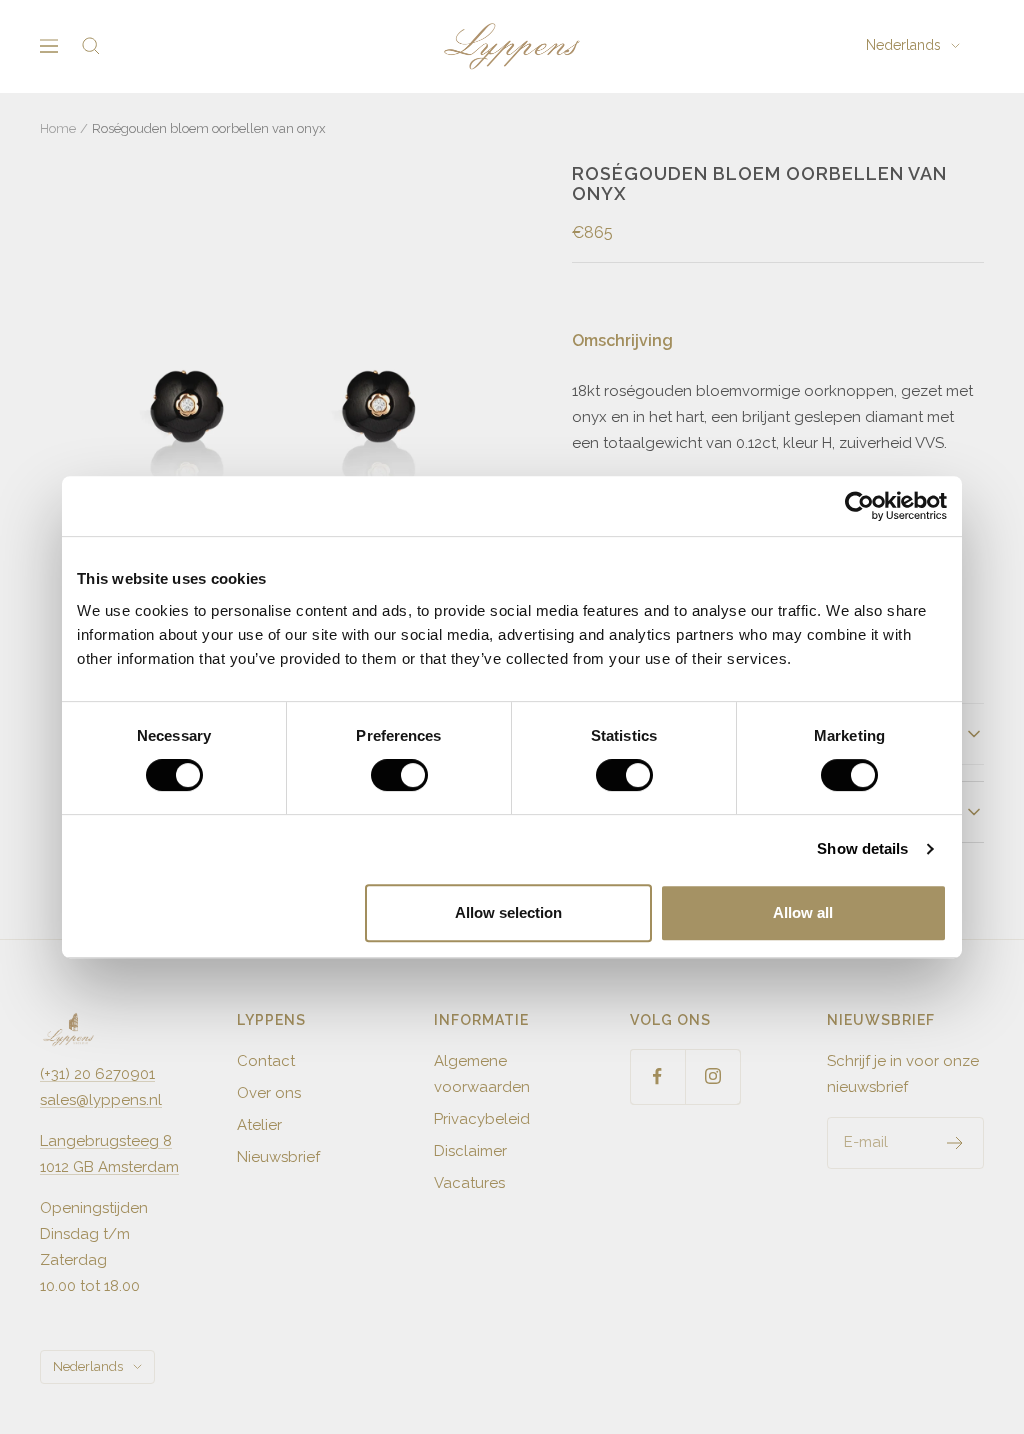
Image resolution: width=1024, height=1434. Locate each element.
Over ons (269, 1093)
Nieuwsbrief (278, 1157)
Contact (266, 1061)
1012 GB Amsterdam (109, 1167)
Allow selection (508, 912)
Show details (862, 848)
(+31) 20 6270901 (97, 1074)
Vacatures (469, 1183)
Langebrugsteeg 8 (106, 1141)
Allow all (803, 912)
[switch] (399, 775)
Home (58, 128)
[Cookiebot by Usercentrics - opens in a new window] (859, 506)
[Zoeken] (91, 46)
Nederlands (903, 45)
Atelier (259, 1125)
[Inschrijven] (955, 1143)
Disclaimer (470, 1151)
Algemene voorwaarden (482, 1074)
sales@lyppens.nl (101, 1100)
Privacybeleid (482, 1119)
